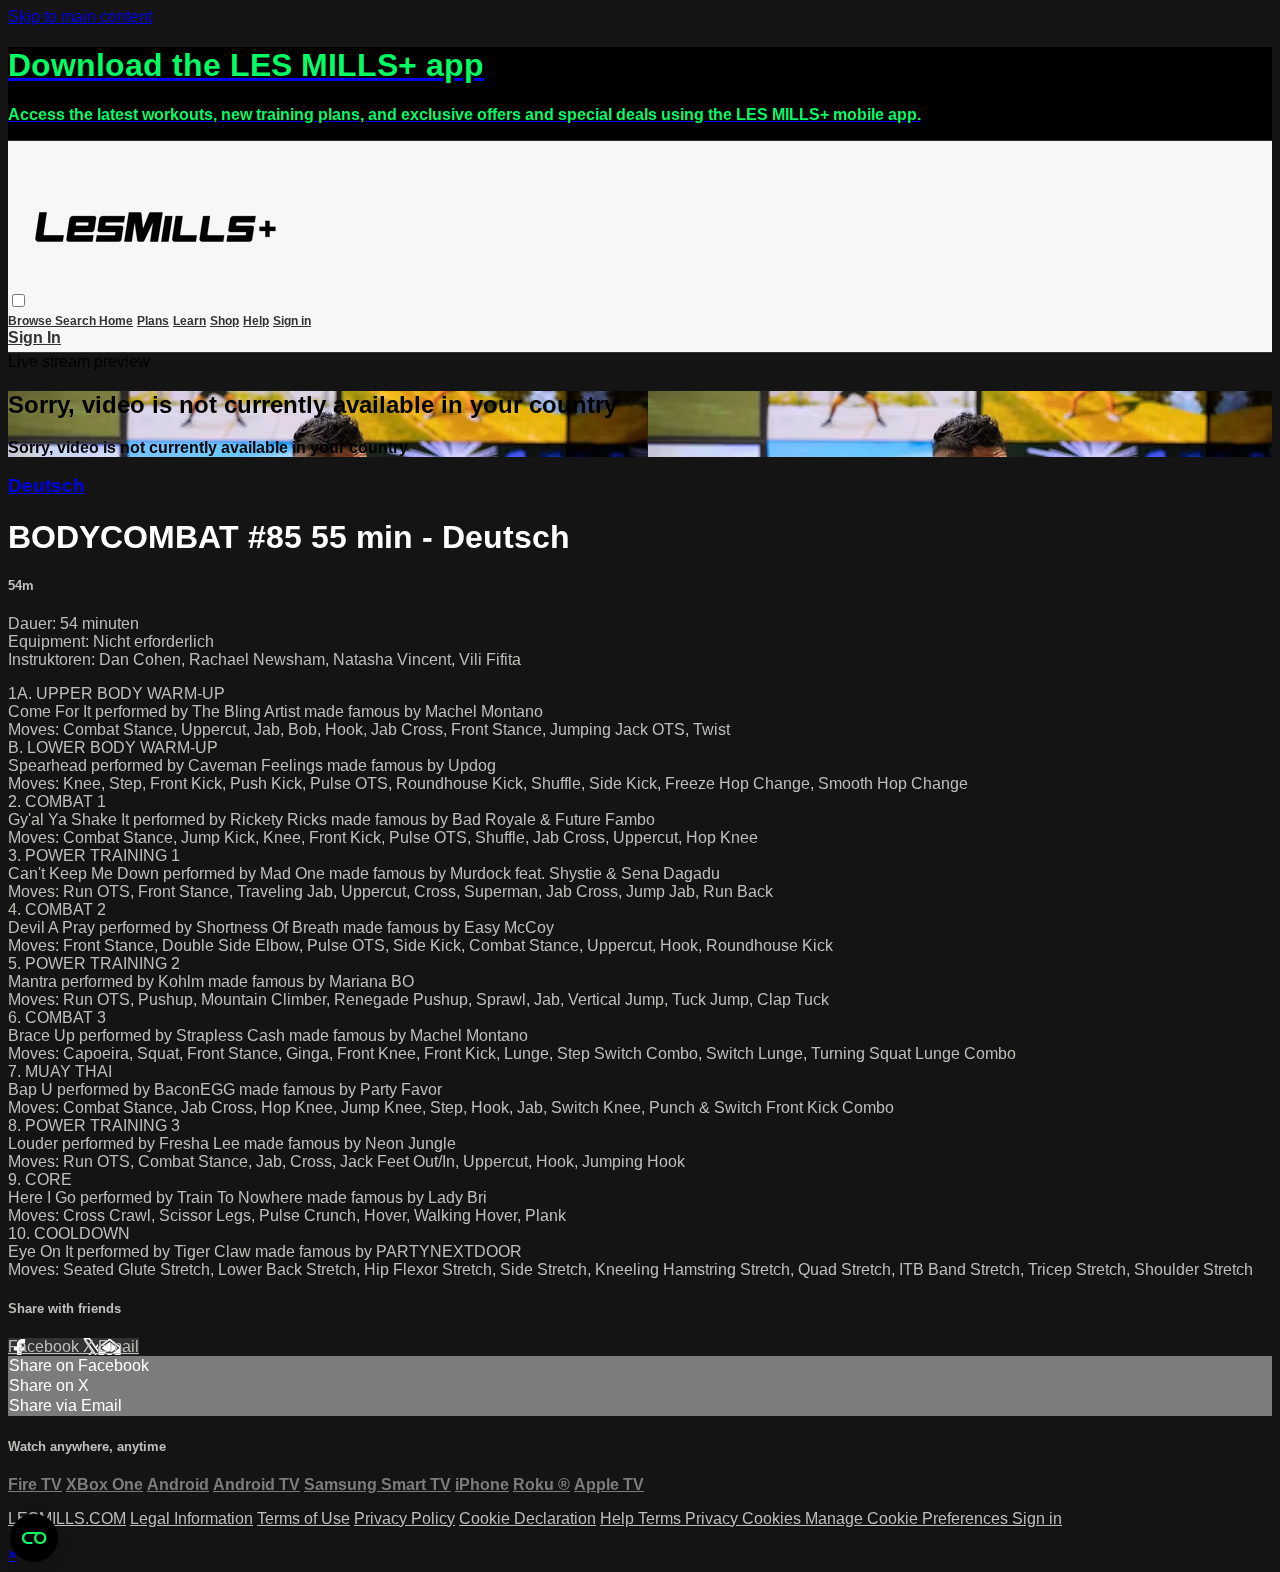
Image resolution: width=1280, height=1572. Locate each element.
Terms (661, 1518)
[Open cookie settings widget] (34, 1538)
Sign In (34, 337)
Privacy (713, 1518)
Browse (31, 321)
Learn (189, 321)
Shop (224, 321)
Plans (153, 321)
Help (256, 321)
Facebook (45, 1346)
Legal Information (191, 1518)
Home (116, 321)
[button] (18, 300)
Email (118, 1346)
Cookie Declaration (527, 1518)
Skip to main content (80, 16)
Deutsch (46, 485)
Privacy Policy (404, 1518)
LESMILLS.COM (67, 1518)
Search (77, 321)
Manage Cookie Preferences (908, 1518)
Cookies (773, 1518)
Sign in (292, 321)
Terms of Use (303, 1518)
